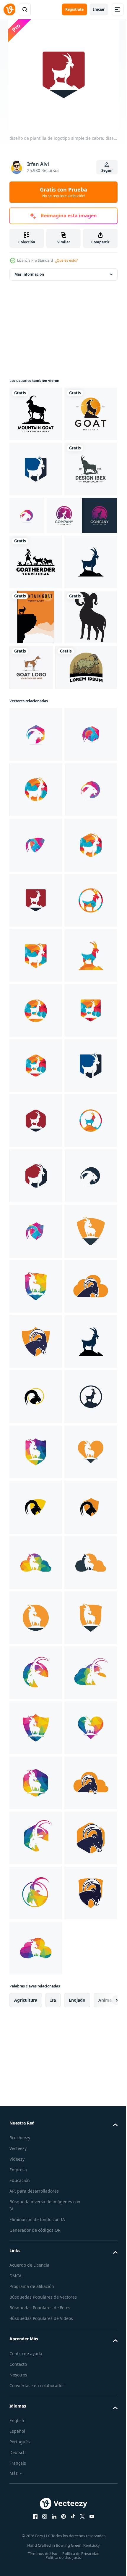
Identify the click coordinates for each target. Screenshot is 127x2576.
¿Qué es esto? (66, 260)
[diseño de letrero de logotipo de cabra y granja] (86, 833)
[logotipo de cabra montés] (36, 414)
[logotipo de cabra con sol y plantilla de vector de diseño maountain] (36, 469)
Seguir (107, 170)
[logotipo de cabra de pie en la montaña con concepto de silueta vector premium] (45, 626)
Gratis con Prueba (63, 192)
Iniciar (99, 9)
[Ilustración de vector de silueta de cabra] (36, 837)
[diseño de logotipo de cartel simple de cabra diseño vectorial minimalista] (36, 782)
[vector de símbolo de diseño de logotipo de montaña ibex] (36, 579)
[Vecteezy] (9, 9)
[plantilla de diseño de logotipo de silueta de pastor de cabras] (36, 672)
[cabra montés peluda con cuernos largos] (40, 888)
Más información (29, 274)
